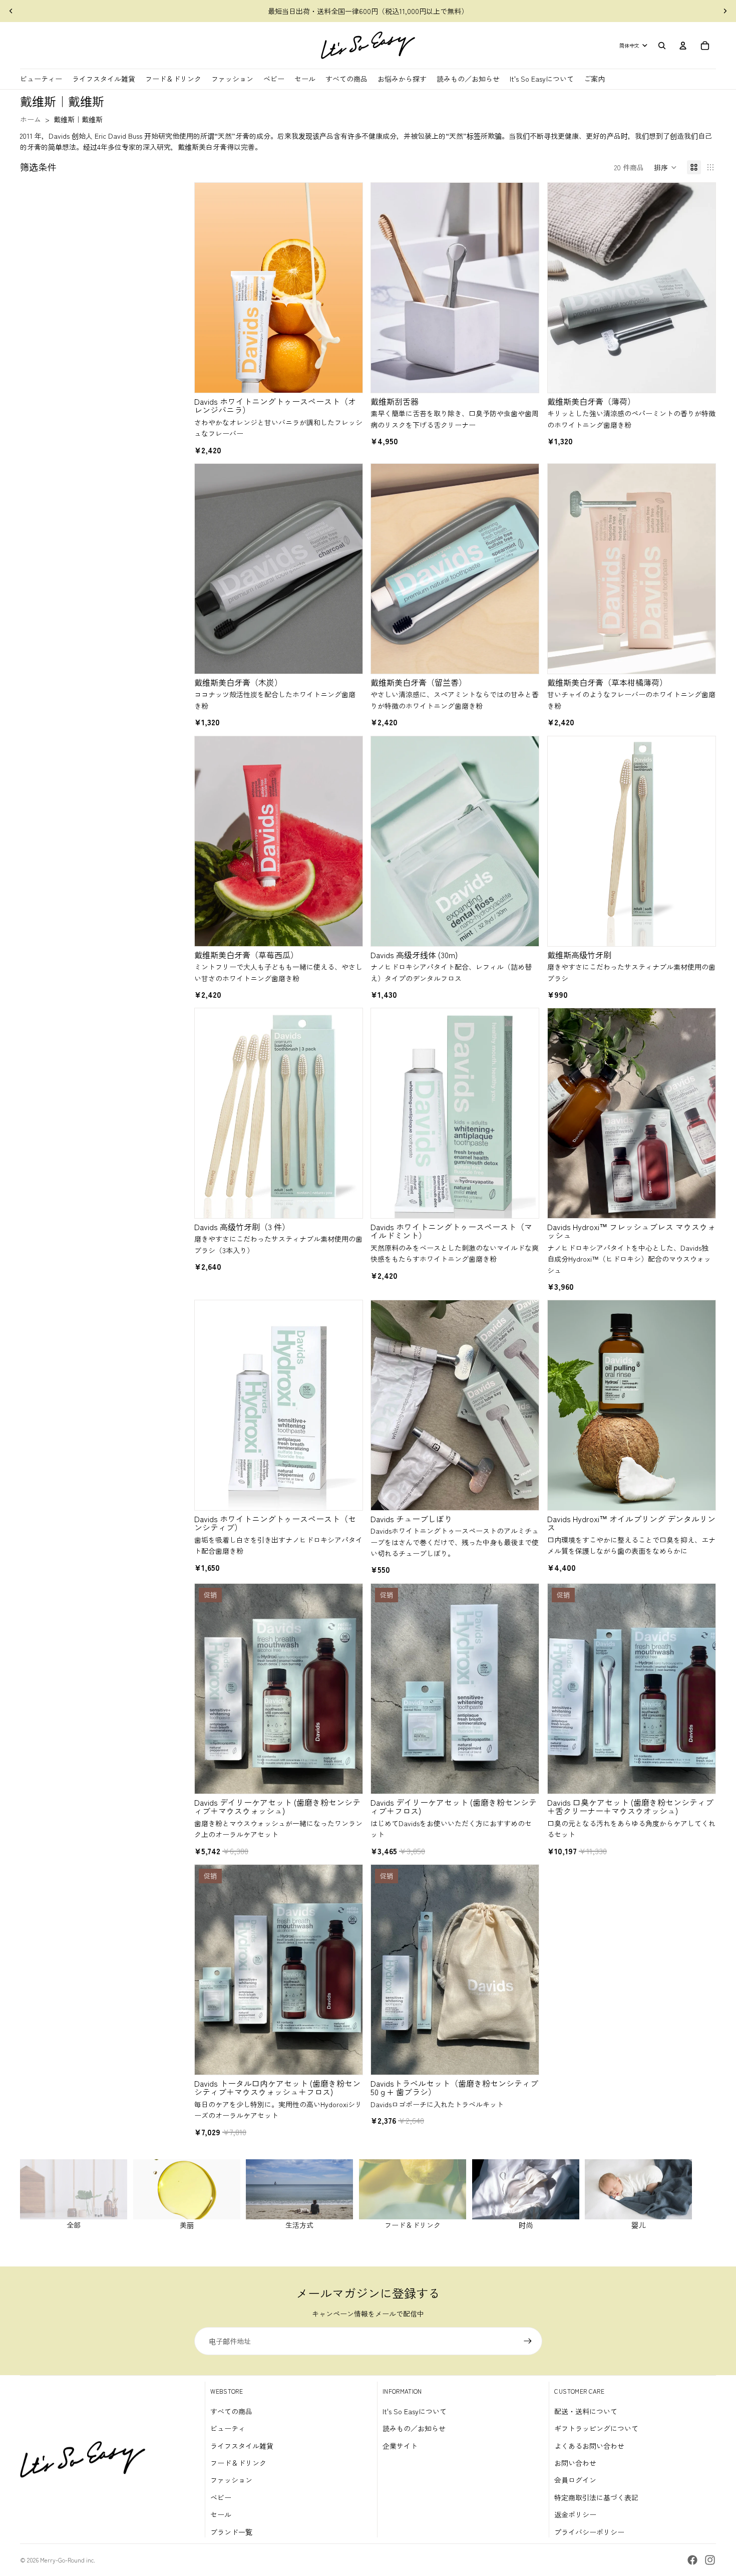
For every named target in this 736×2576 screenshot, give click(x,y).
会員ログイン (575, 2480)
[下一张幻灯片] (725, 11)
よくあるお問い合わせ (589, 2446)
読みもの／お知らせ (414, 2428)
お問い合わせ (575, 2463)
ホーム (31, 119)
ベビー (221, 2497)
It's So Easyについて (415, 2411)
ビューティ (228, 2428)
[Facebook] (692, 2560)
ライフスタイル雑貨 (242, 2446)
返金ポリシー (575, 2514)
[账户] (683, 46)
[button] (665, 167)
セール (221, 2514)
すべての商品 (231, 2411)
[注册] (528, 2341)
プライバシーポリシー (589, 2532)
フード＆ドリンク (238, 2463)
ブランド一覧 (231, 2532)
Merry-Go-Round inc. (68, 2560)
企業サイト (400, 2446)
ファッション (231, 2480)
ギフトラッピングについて (596, 2428)
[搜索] (662, 46)
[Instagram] (710, 2560)
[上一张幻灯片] (11, 11)
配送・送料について (586, 2411)
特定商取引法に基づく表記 (596, 2497)
